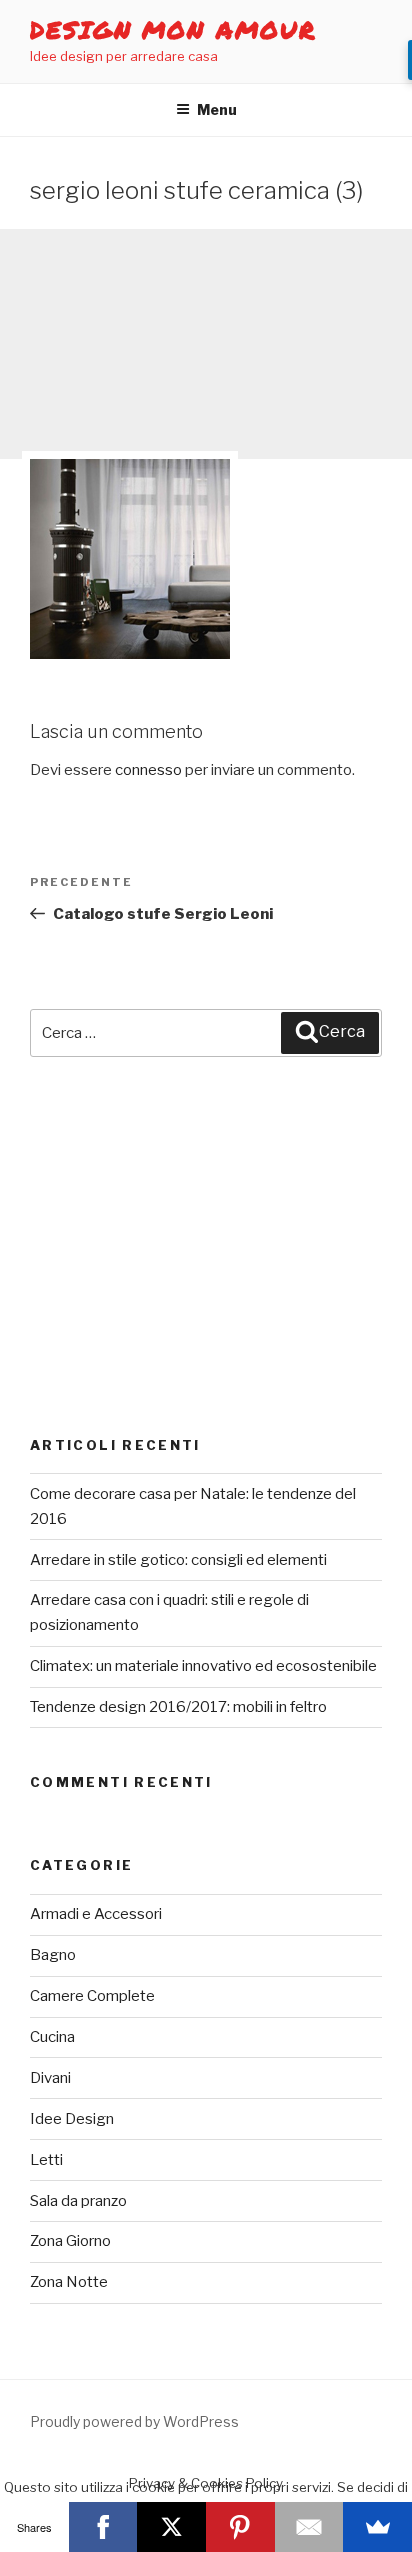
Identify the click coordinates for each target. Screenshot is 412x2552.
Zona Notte (69, 2282)
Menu (217, 109)
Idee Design (72, 2119)
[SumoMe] (377, 2527)
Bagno (53, 1955)
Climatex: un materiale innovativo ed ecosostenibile (203, 1666)
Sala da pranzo (78, 2201)
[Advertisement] (206, 344)
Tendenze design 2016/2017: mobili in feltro (178, 1707)
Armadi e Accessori (96, 1914)
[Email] (309, 2527)
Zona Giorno (70, 2241)
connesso (148, 770)
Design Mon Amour (173, 29)
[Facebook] (103, 2527)
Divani (50, 2078)
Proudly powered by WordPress (134, 2421)
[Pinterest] (240, 2527)
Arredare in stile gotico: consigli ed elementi (178, 1560)
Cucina (52, 2037)
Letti (46, 2160)
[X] (171, 2527)
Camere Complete (92, 1996)
